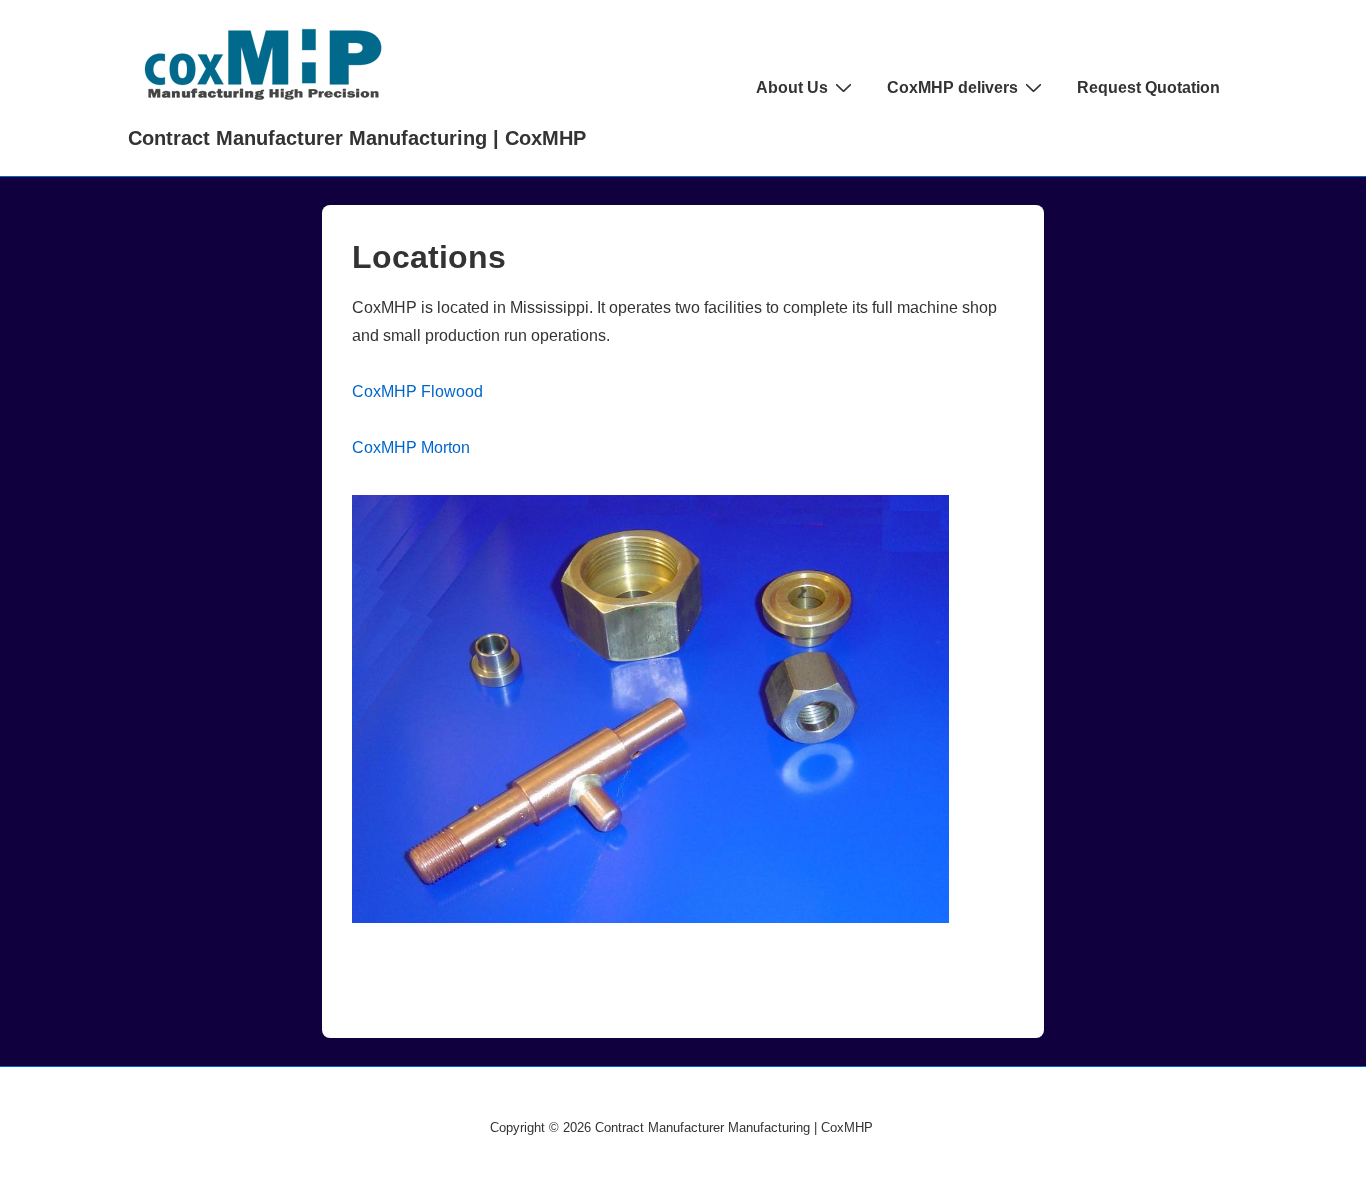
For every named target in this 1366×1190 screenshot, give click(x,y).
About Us (792, 87)
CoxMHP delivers (952, 87)
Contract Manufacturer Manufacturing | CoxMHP (357, 138)
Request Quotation (1148, 87)
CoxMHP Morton (411, 447)
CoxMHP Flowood (417, 391)
